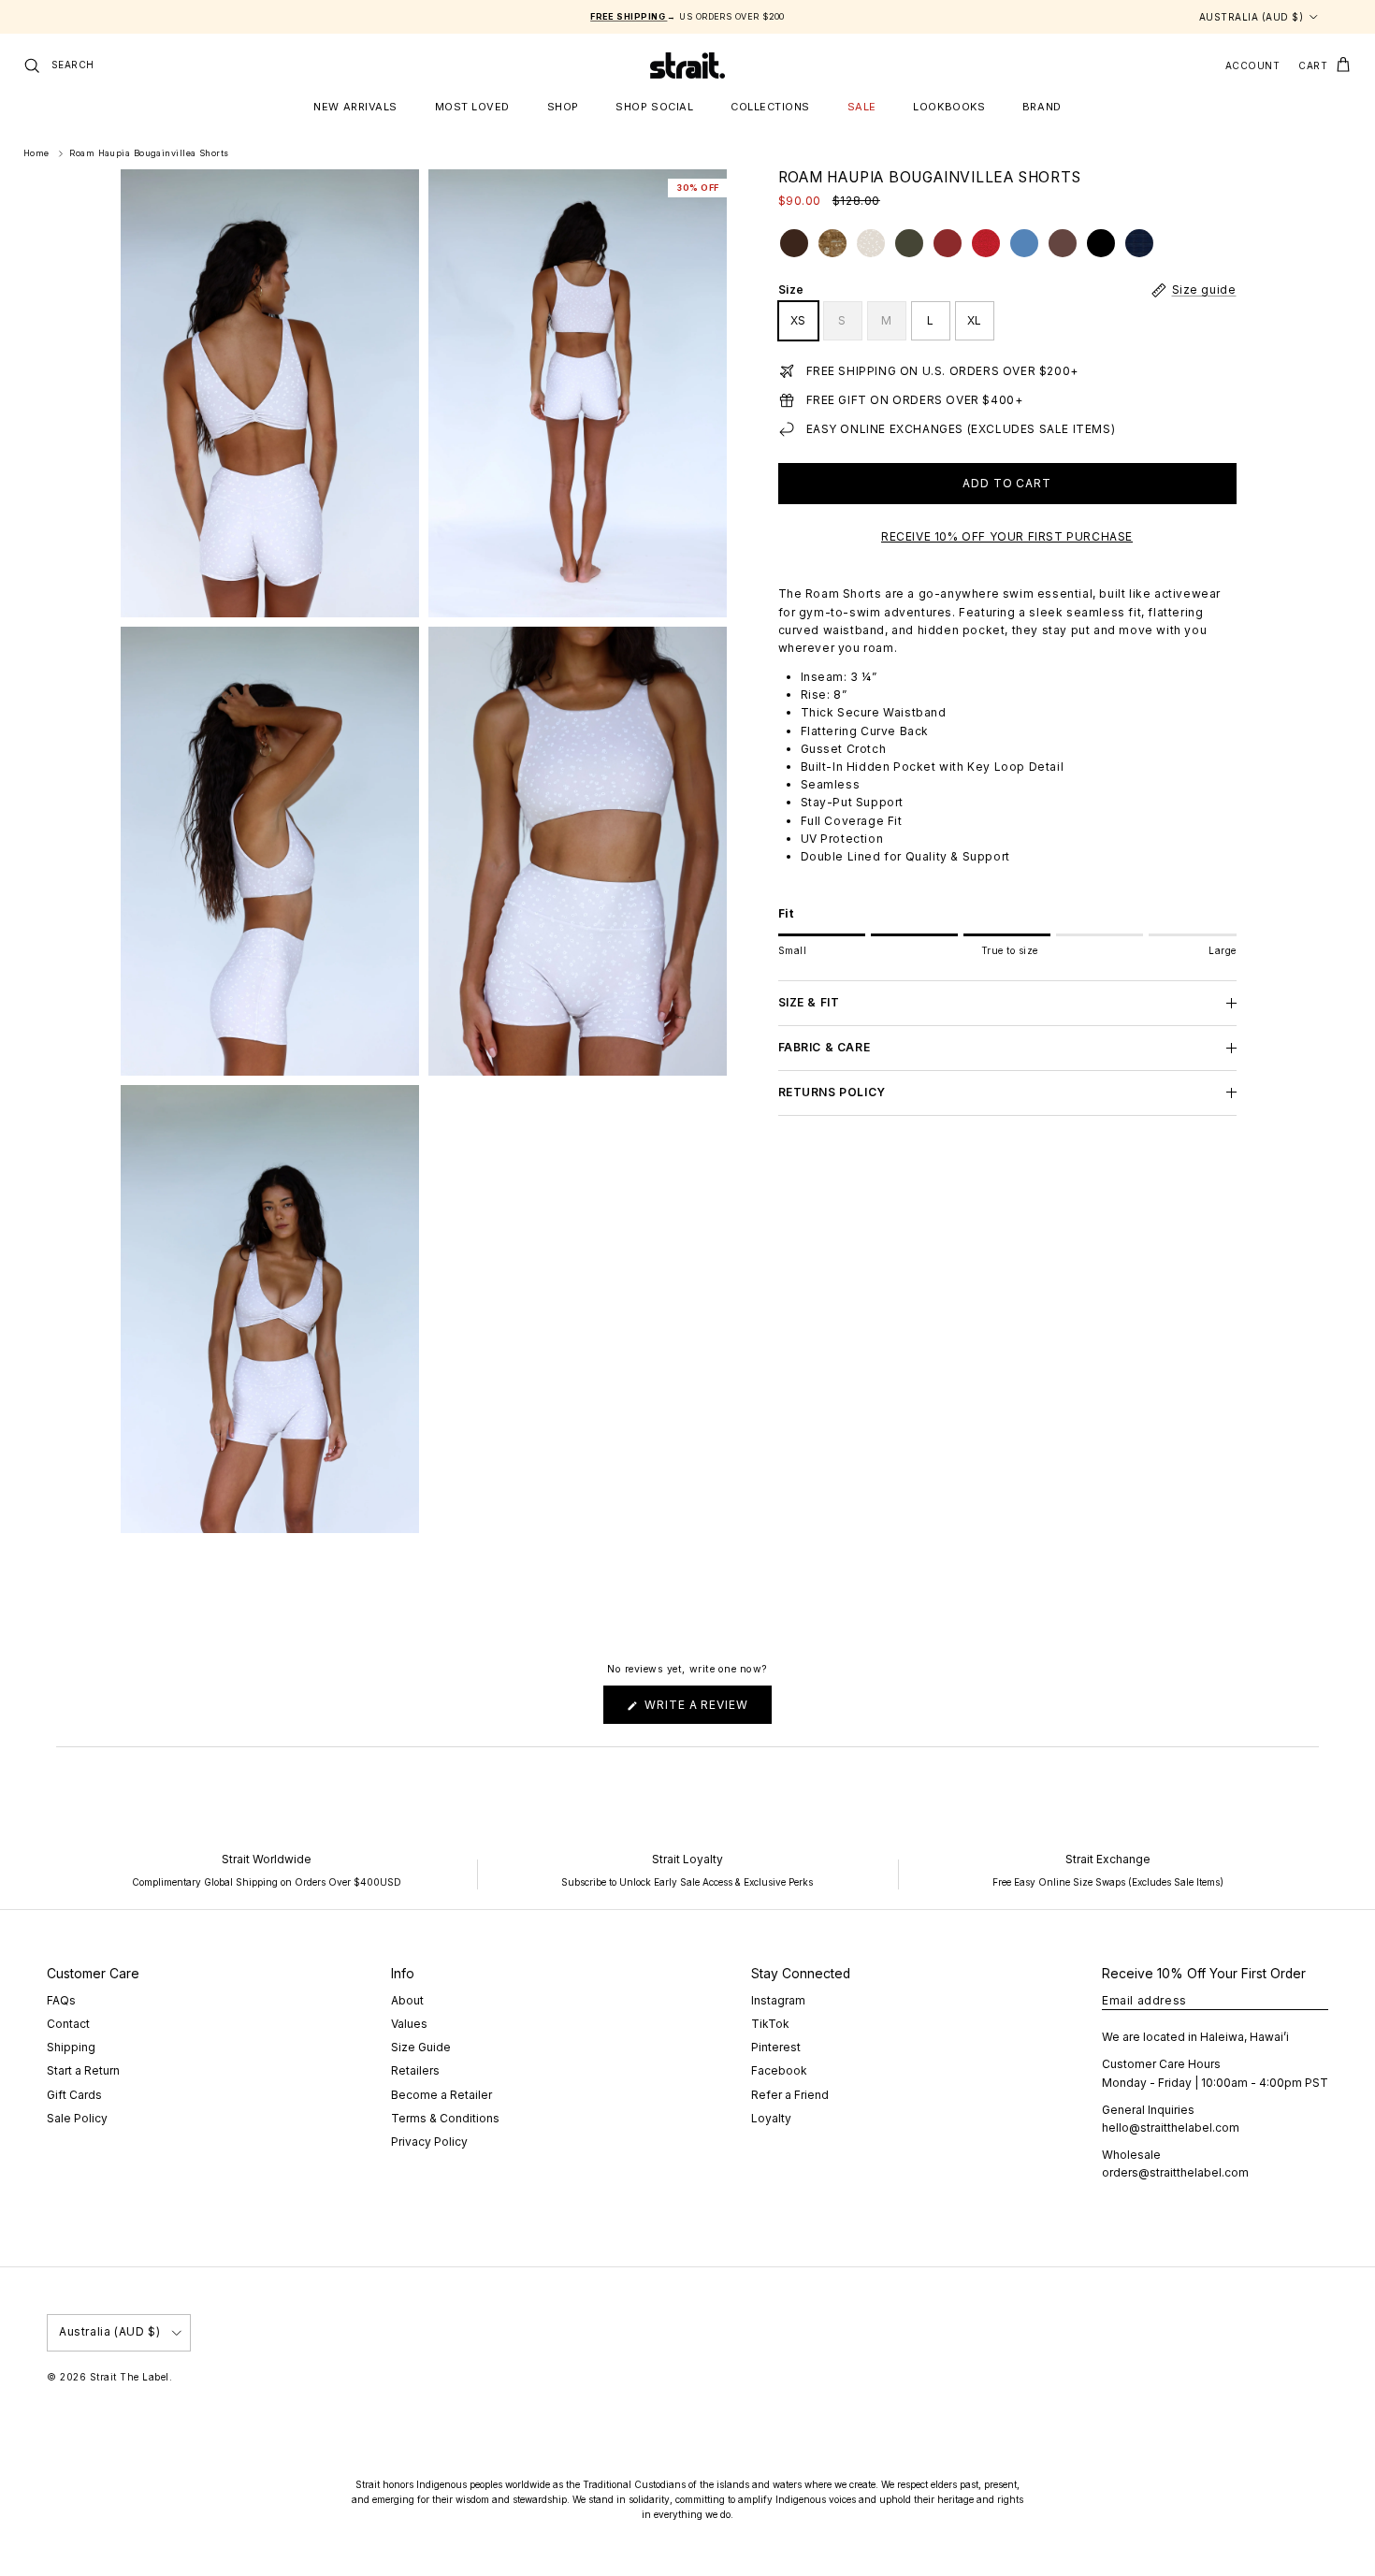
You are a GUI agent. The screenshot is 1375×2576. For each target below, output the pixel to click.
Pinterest (776, 2047)
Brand (1042, 107)
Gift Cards (74, 2095)
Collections (770, 107)
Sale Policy (77, 2118)
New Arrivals (355, 107)
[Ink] (1101, 243)
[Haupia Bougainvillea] (871, 243)
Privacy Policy (429, 2142)
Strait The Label (130, 2377)
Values (409, 2024)
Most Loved (473, 107)
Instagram (778, 2000)
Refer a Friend (790, 2095)
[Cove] (1063, 243)
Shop (563, 107)
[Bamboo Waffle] (909, 243)
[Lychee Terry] (986, 243)
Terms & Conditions (445, 2118)
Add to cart (1007, 484)
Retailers (415, 2070)
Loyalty (771, 2118)
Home (36, 154)
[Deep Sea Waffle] (1139, 243)
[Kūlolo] (794, 243)
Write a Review (706, 1710)
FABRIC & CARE (825, 1048)
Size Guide (421, 2047)
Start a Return (83, 2070)
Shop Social (654, 107)
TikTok (770, 2024)
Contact (68, 2024)
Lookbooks (949, 107)
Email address (1144, 2000)
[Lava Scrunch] (948, 243)
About (407, 2000)
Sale (862, 107)
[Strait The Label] (687, 65)
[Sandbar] (1024, 243)
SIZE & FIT (809, 1003)
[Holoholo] (832, 243)
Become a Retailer (441, 2095)
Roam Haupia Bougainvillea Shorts (149, 154)
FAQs (61, 2000)
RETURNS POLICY (832, 1092)
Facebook (779, 2070)
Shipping (71, 2047)
